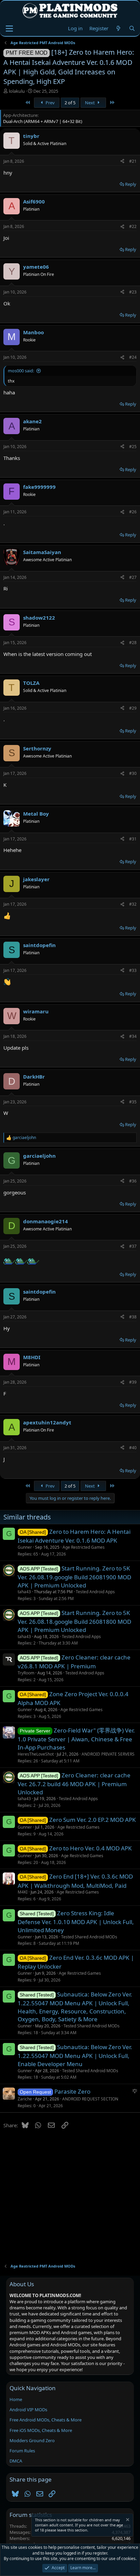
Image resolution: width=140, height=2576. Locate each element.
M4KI (23, 1892)
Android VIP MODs (28, 2410)
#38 (133, 1317)
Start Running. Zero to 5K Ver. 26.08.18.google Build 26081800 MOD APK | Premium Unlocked (74, 1621)
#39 (133, 1382)
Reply (131, 184)
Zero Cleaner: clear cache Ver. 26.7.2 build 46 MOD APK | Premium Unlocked (74, 1784)
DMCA (16, 2461)
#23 (133, 292)
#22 (133, 226)
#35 (133, 1102)
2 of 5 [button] (70, 103)
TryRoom (26, 1673)
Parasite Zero (72, 2091)
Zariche (25, 2099)
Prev (50, 103)
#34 (133, 1036)
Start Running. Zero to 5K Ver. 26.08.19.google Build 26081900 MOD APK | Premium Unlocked (74, 1577)
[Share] (122, 162)
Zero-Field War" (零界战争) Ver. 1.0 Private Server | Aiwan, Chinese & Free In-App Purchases (76, 1739)
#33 (133, 970)
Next (90, 103)
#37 (133, 1246)
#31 (133, 839)
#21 (133, 161)
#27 (133, 577)
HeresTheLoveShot (36, 1754)
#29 (133, 708)
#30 (133, 773)
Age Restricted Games (84, 1547)
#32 (133, 904)
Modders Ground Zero (32, 2440)
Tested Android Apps (95, 1592)
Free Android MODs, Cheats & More (46, 2420)
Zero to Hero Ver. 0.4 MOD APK (91, 1848)
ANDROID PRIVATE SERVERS (108, 1754)
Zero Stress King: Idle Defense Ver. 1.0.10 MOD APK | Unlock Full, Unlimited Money (76, 1922)
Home (16, 2399)
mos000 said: (21, 371)
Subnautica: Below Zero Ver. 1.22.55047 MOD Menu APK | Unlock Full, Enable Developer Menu (75, 2055)
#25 (133, 447)
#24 (133, 357)
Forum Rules (22, 2451)
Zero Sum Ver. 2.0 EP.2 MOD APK (93, 1820)
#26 (133, 512)
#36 (133, 1181)
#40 (133, 1448)
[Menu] (9, 29)
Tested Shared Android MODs (89, 1937)
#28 (133, 643)
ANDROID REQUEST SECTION (90, 2099)
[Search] (132, 28)
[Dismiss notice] (127, 2520)
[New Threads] (118, 28)
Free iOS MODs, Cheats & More (41, 2430)
